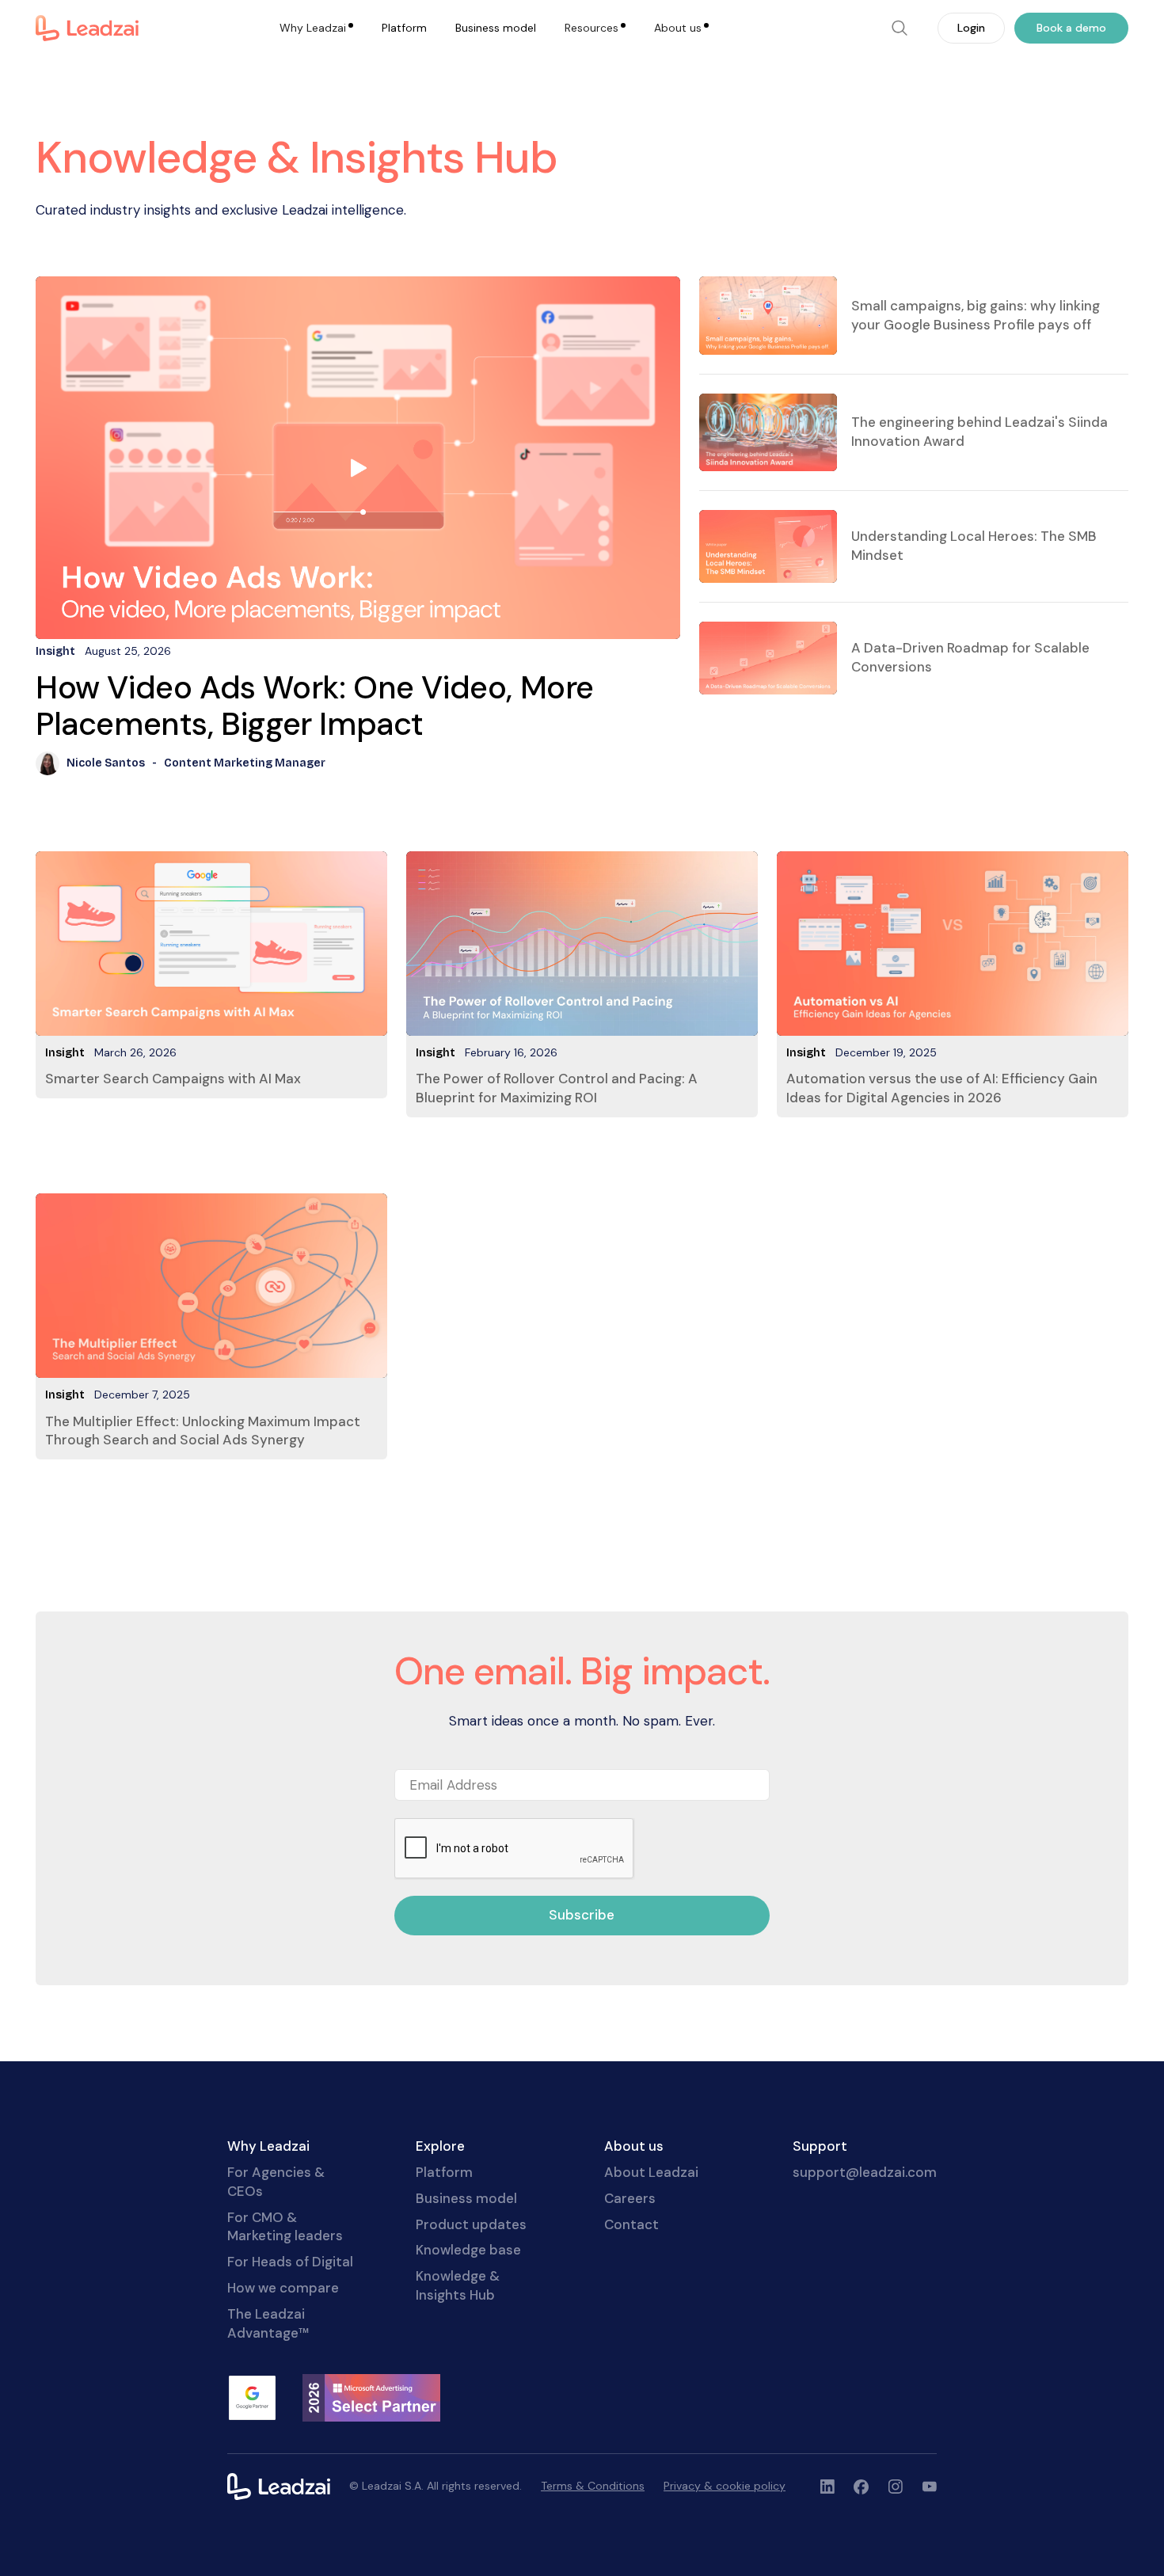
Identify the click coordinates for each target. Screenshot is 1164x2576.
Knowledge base (468, 2250)
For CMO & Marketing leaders (285, 2227)
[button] (316, 29)
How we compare (283, 2288)
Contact (631, 2224)
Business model (496, 28)
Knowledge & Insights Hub (458, 2285)
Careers (630, 2198)
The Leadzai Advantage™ (268, 2323)
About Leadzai (651, 2172)
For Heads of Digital (290, 2262)
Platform (404, 28)
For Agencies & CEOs (276, 2182)
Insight (65, 1053)
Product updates (471, 2224)
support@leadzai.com (865, 2172)
